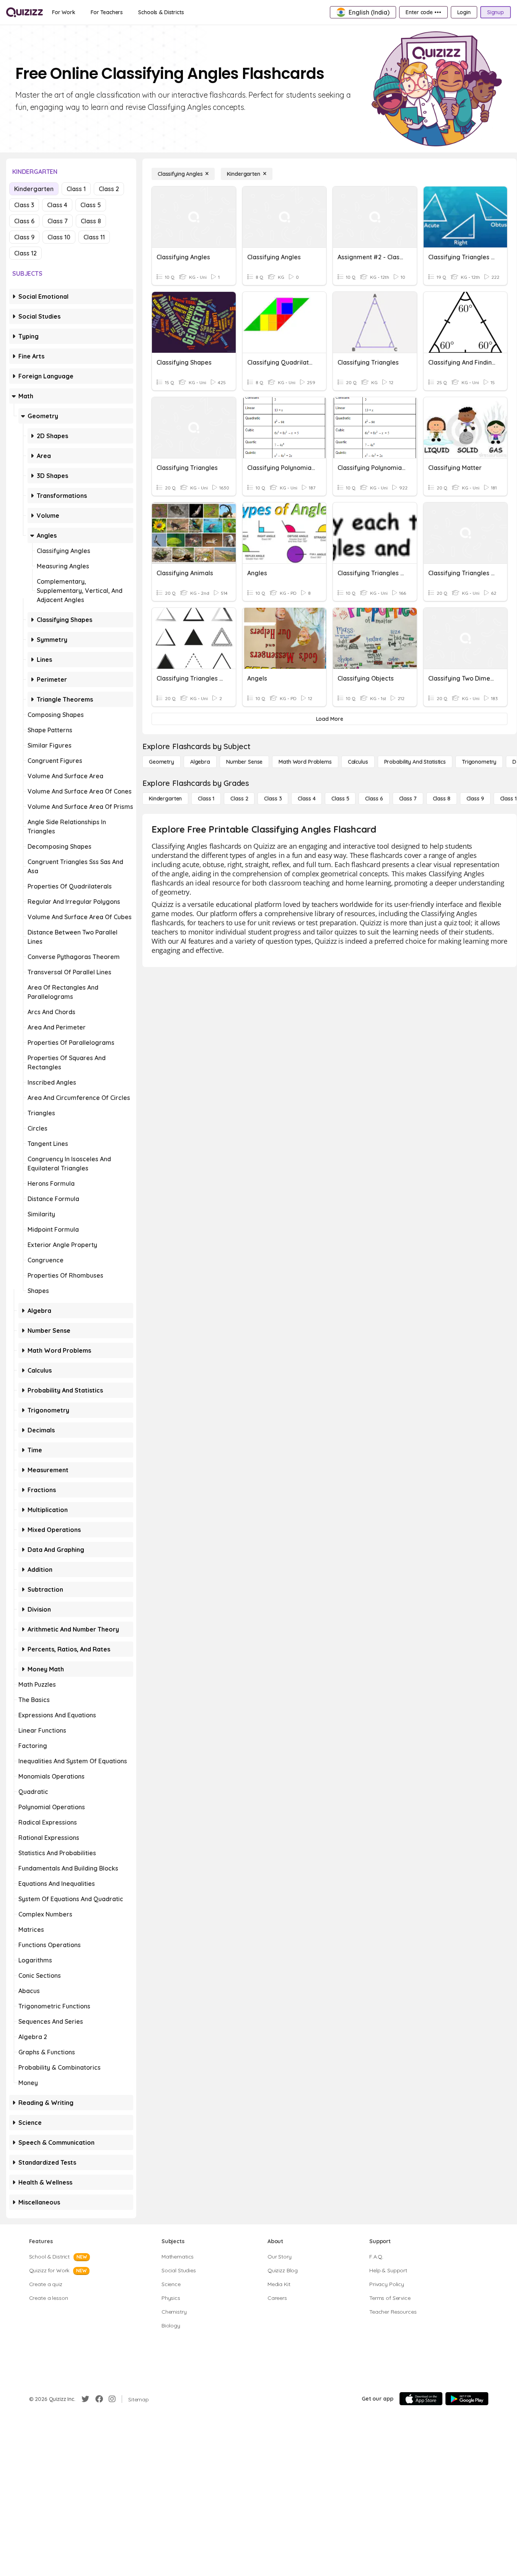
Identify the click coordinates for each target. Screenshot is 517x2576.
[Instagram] (112, 2399)
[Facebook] (99, 2399)
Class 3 (24, 205)
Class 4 (57, 205)
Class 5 (91, 205)
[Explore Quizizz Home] (24, 12)
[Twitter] (85, 2399)
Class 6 (24, 221)
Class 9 (24, 237)
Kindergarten (34, 189)
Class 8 (91, 221)
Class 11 (94, 237)
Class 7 (58, 221)
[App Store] (421, 2399)
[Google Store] (467, 2399)
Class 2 (109, 189)
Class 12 (25, 253)
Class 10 (59, 237)
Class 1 (76, 189)
